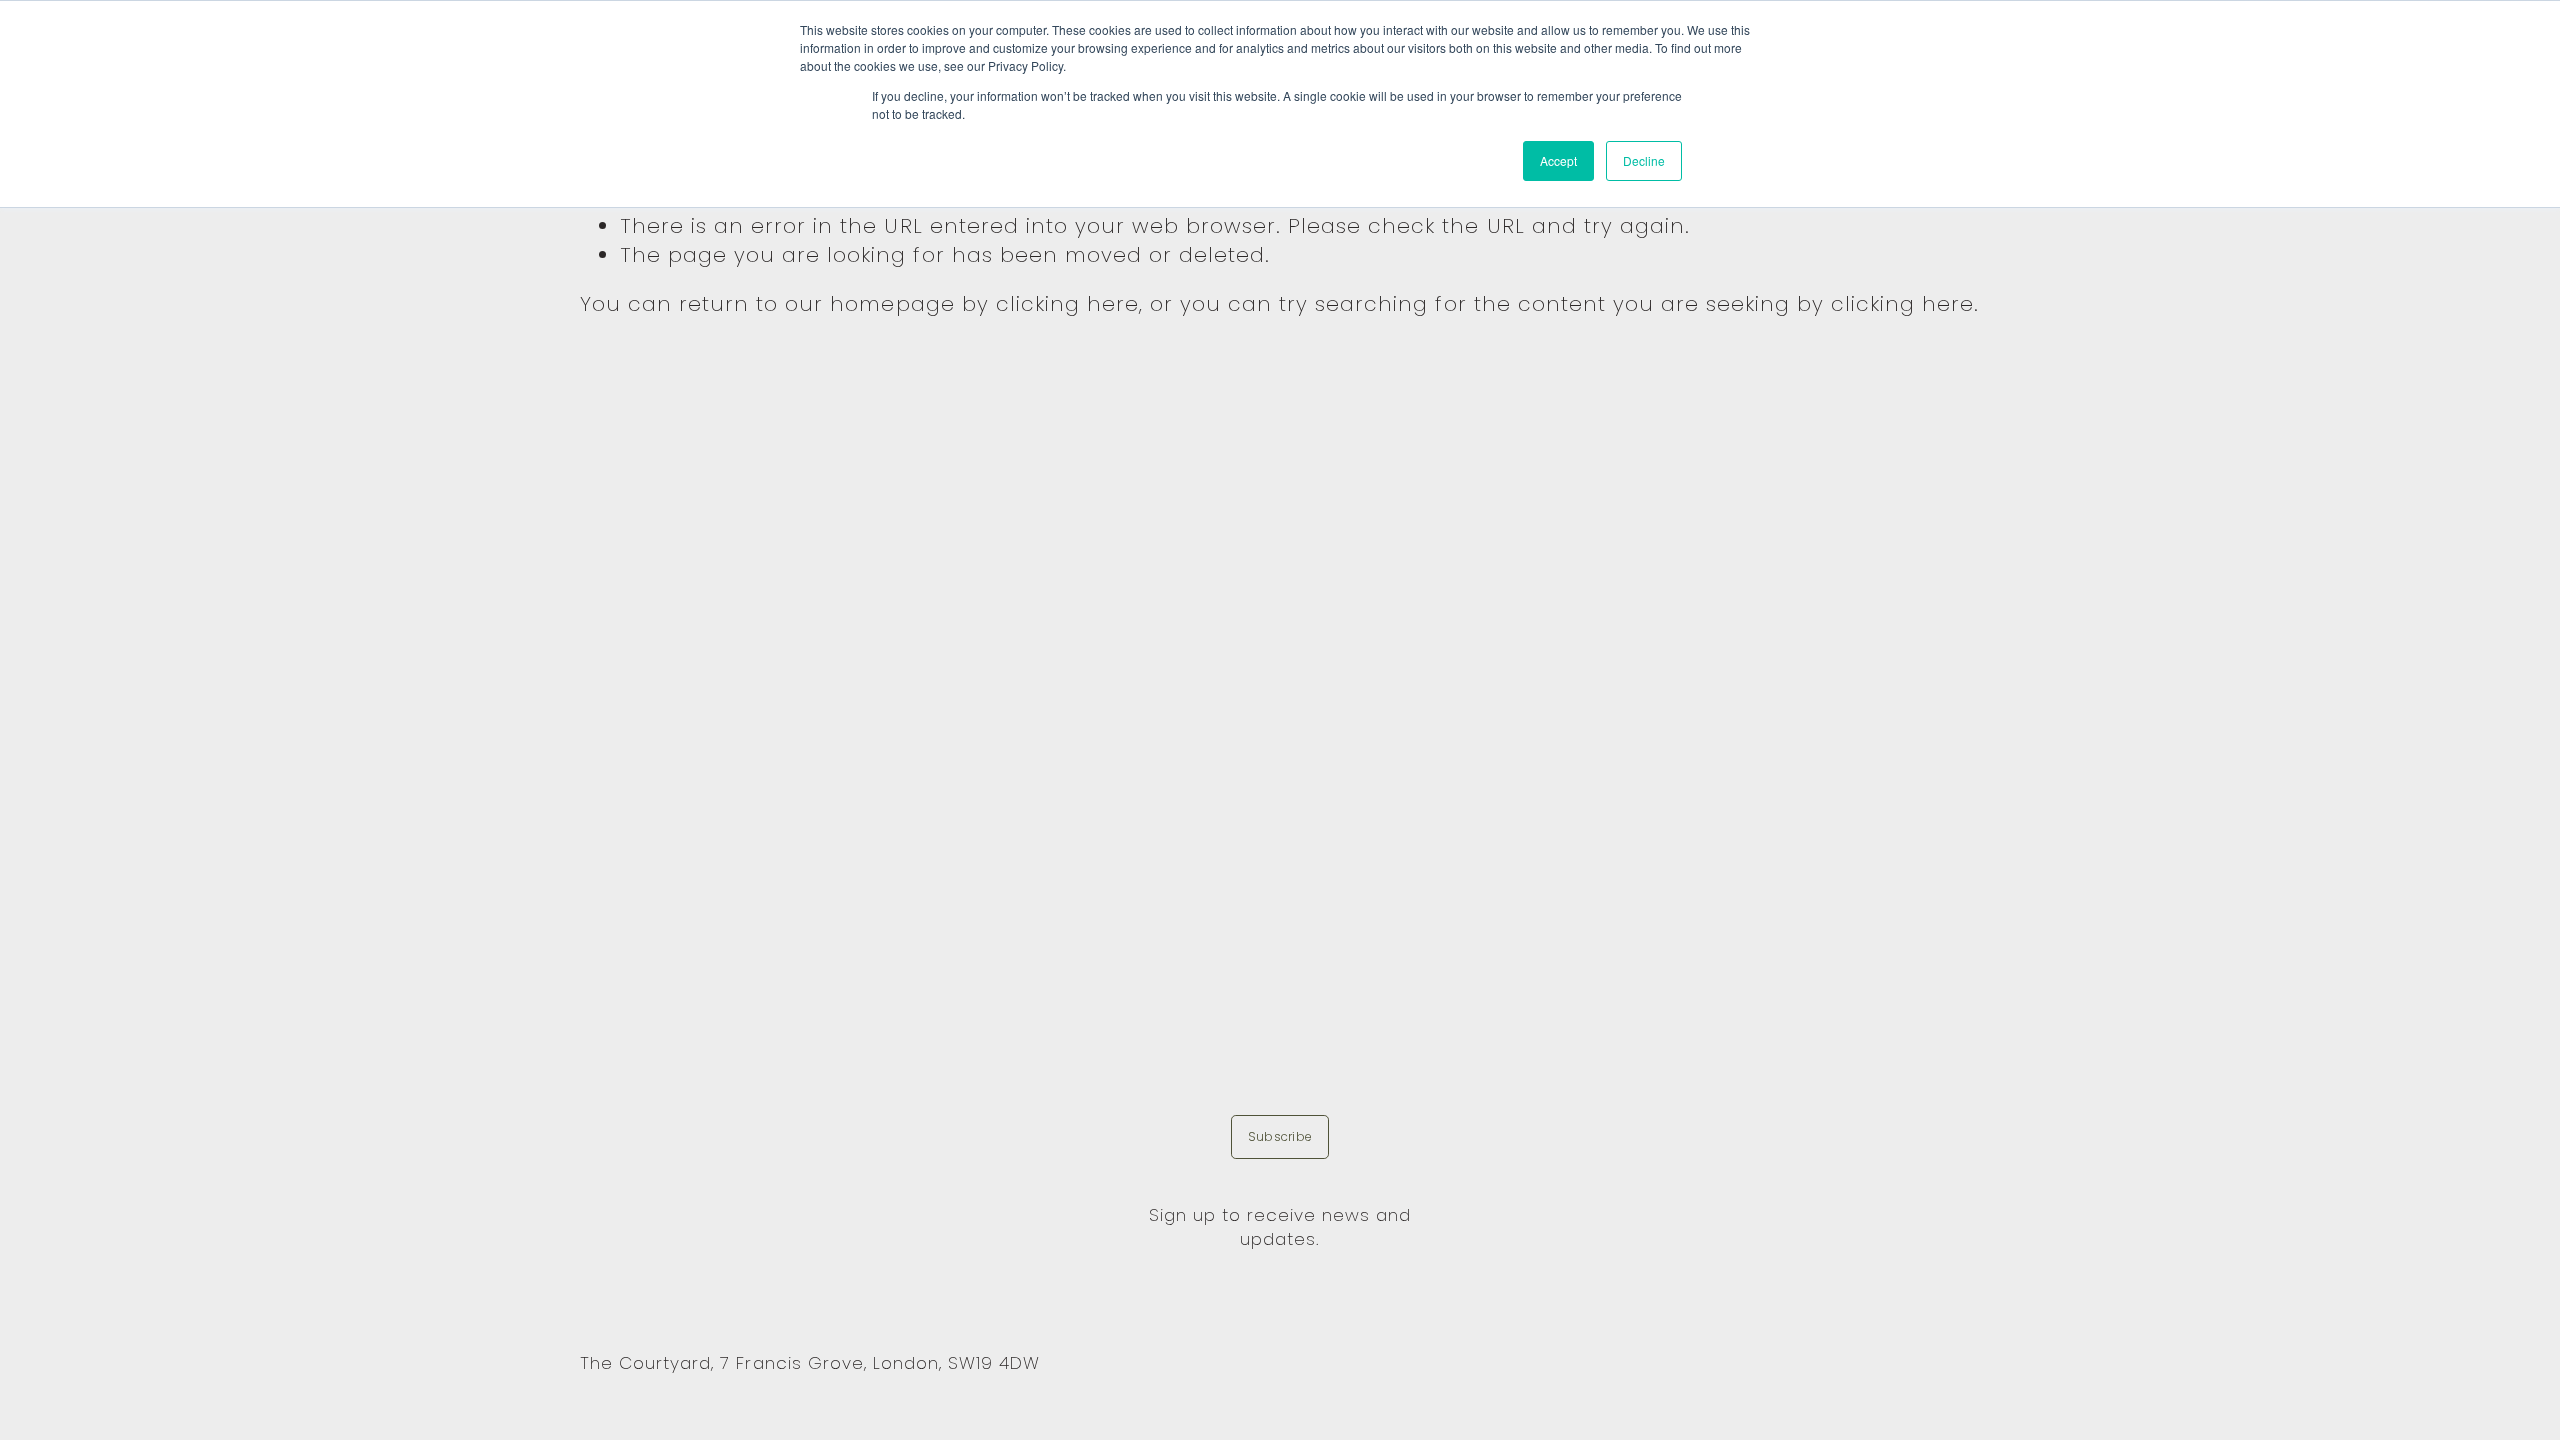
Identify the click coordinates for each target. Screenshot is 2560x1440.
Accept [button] (1558, 160)
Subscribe (1280, 1136)
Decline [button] (1644, 160)
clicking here (1067, 304)
